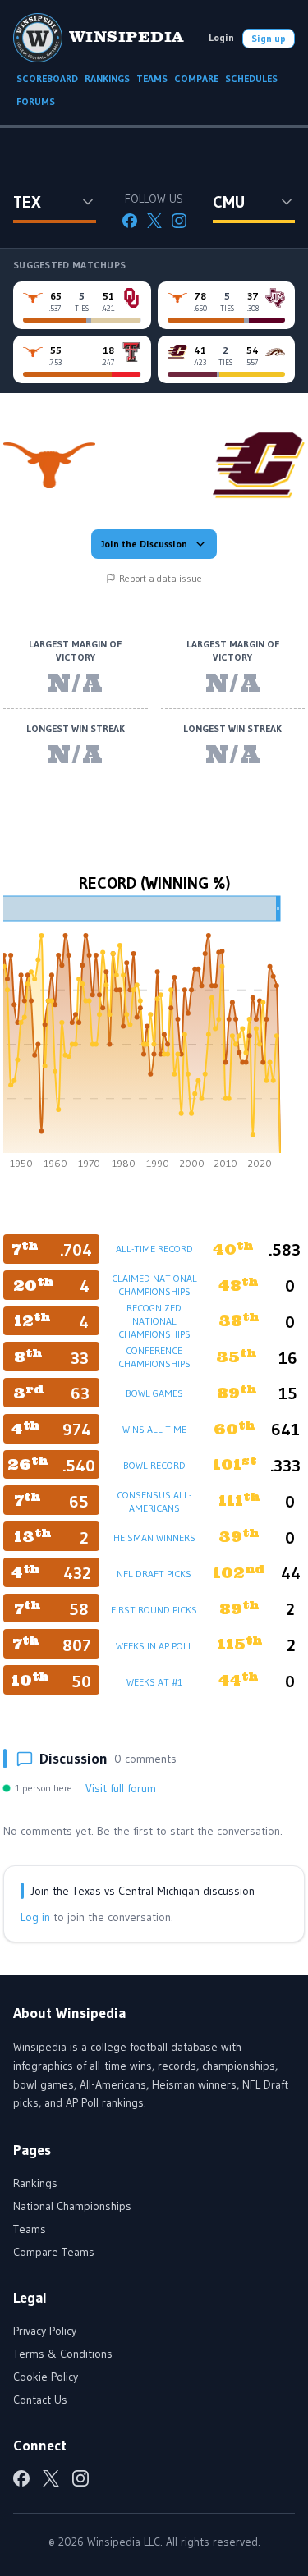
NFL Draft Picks (154, 1574)
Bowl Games (154, 1393)
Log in (35, 1917)
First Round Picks (154, 1610)
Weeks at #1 (154, 1682)
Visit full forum (121, 1788)
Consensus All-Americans (154, 1501)
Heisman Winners (154, 1537)
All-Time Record (154, 1249)
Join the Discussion (144, 544)
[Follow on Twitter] (154, 221)
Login (221, 37)
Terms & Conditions (63, 2354)
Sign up (269, 38)
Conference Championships (154, 1357)
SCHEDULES (251, 78)
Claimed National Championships (154, 1285)
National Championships (72, 2206)
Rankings (35, 2183)
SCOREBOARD (47, 78)
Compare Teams (54, 2252)
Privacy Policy (45, 2331)
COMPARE (196, 78)
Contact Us (40, 2400)
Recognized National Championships (154, 1321)
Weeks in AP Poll (154, 1646)
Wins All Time (154, 1429)
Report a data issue (161, 578)
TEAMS (152, 78)
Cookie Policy (46, 2377)
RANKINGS (107, 78)
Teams (30, 2229)
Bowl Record (154, 1465)
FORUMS (36, 101)
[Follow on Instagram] (179, 221)
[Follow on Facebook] (130, 221)
